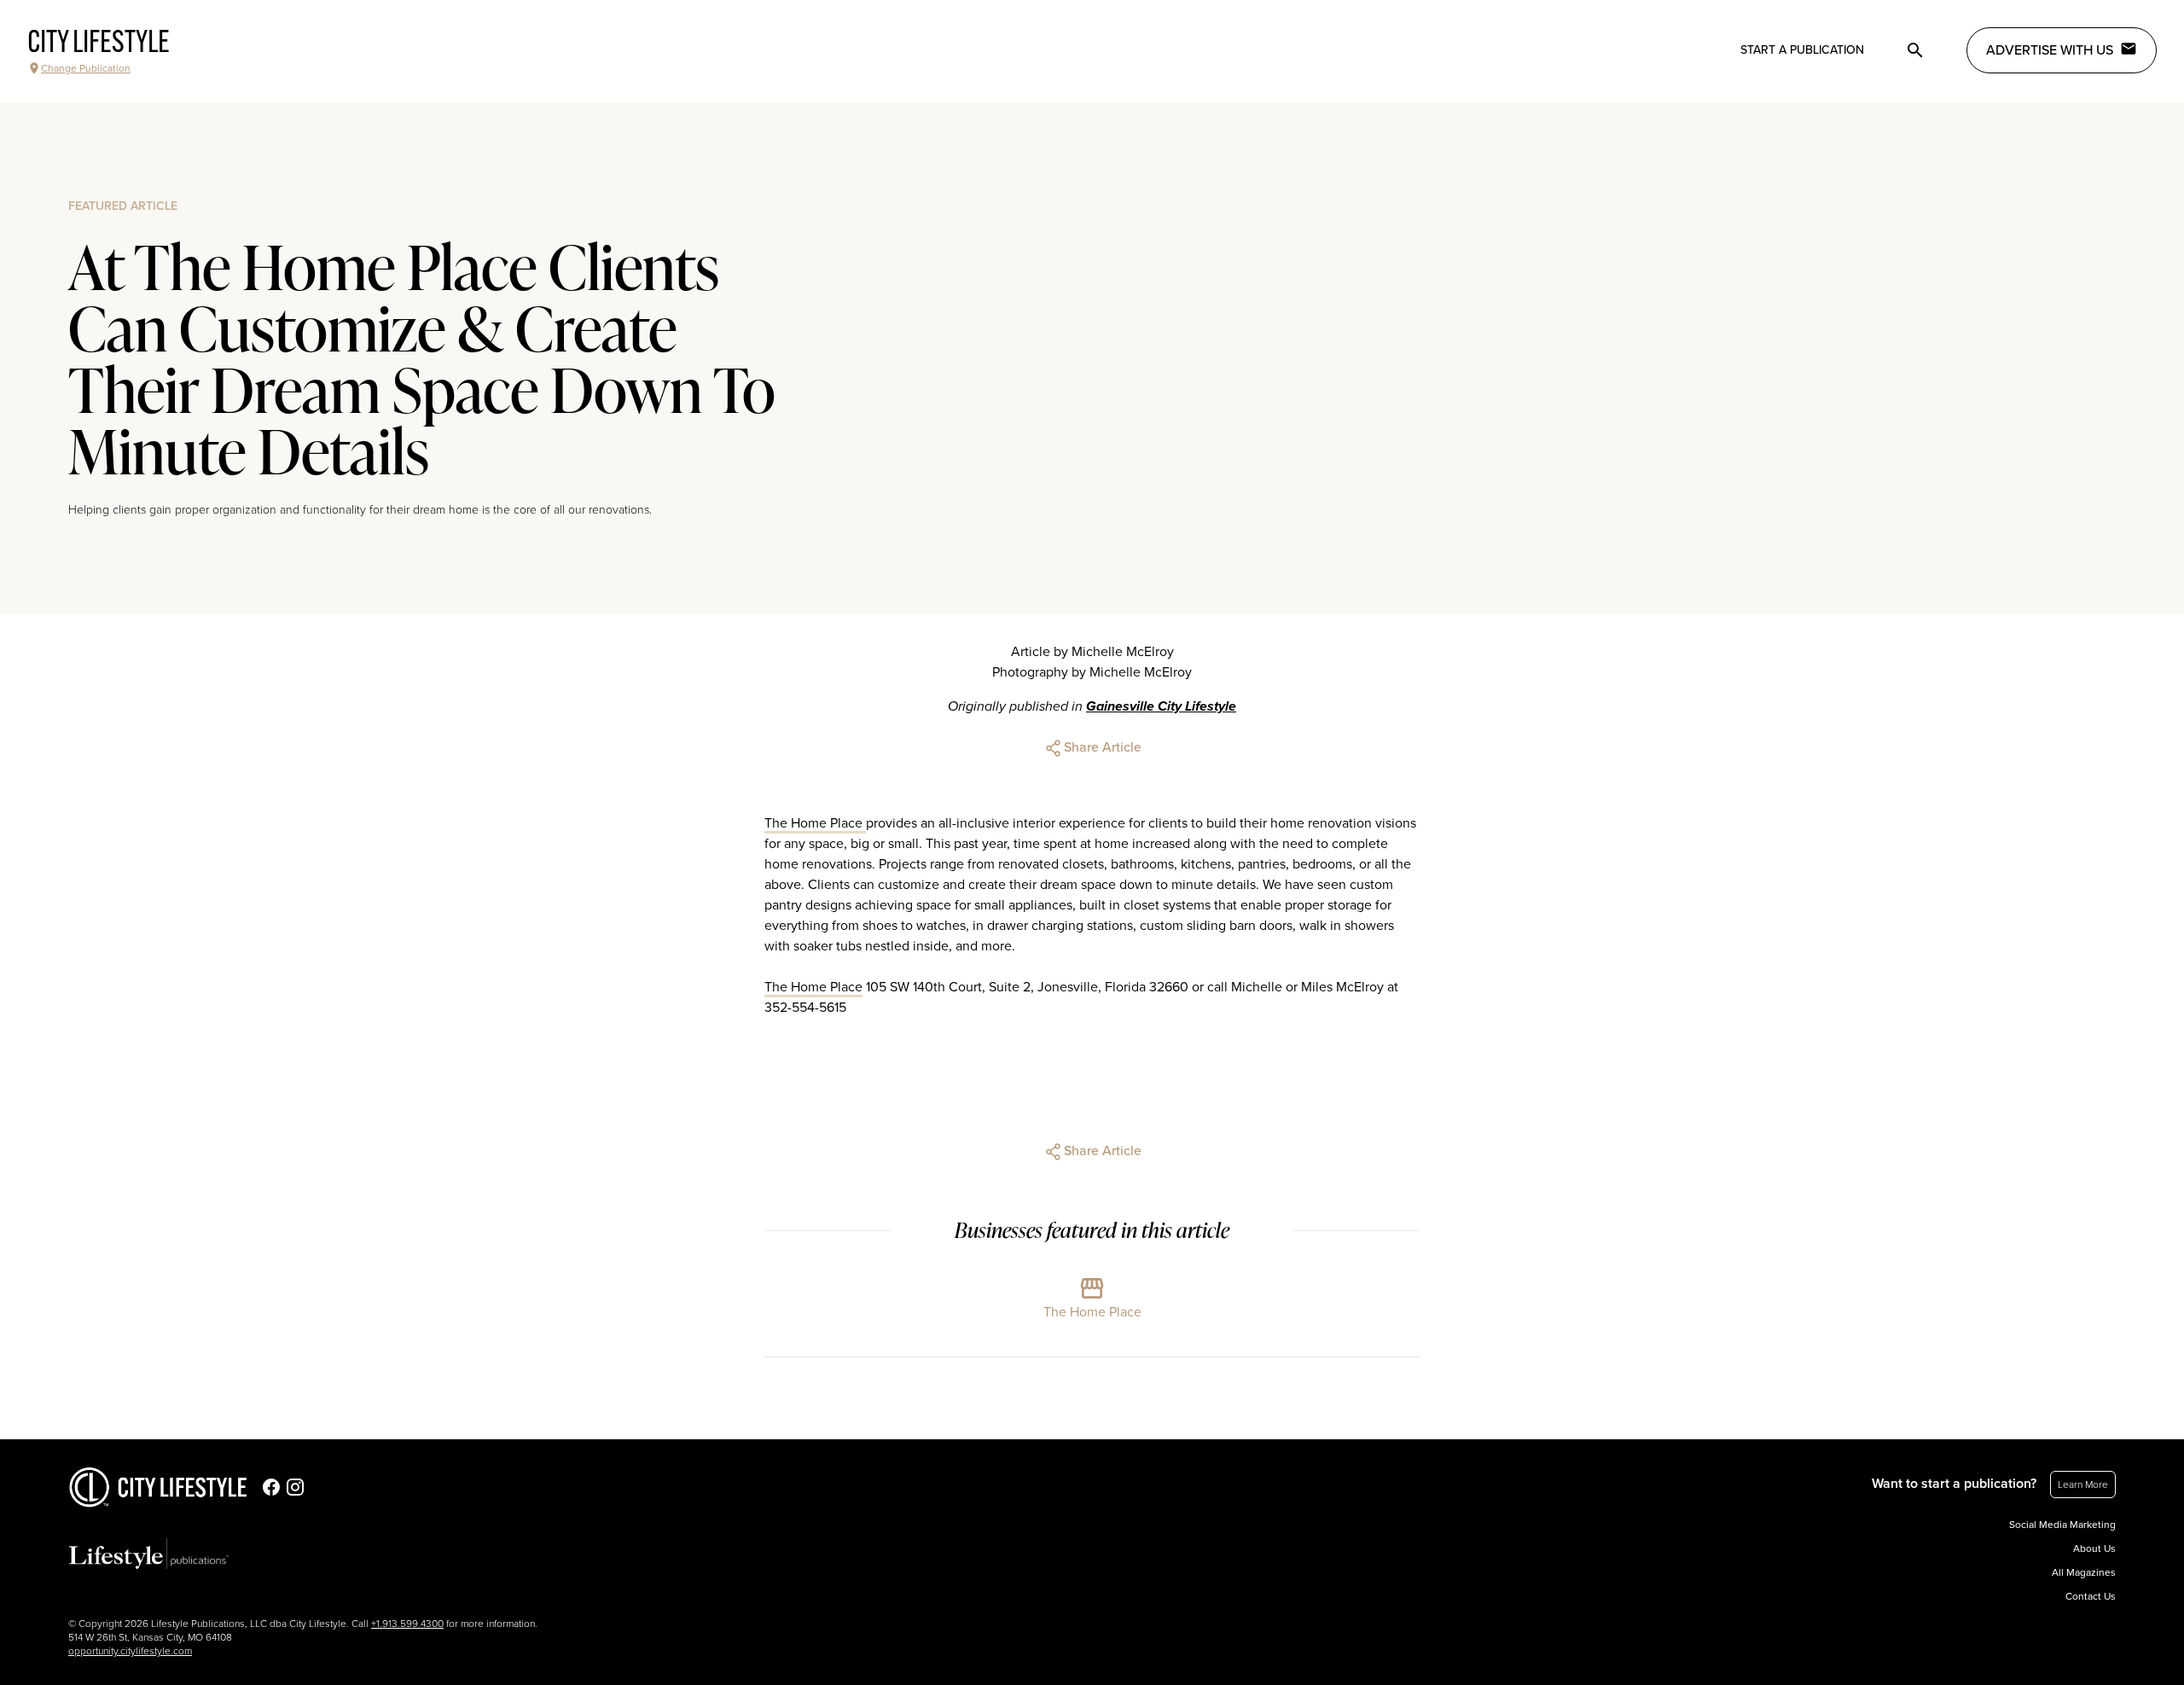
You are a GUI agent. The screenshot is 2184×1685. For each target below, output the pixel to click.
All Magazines (2084, 1572)
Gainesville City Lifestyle (1161, 706)
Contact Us (2091, 1596)
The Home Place (815, 823)
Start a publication (1802, 50)
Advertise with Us (2050, 50)
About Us (2094, 1548)
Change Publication (86, 68)
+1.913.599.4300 (407, 1624)
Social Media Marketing (2062, 1525)
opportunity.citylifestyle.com (130, 1651)
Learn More (2083, 1485)
